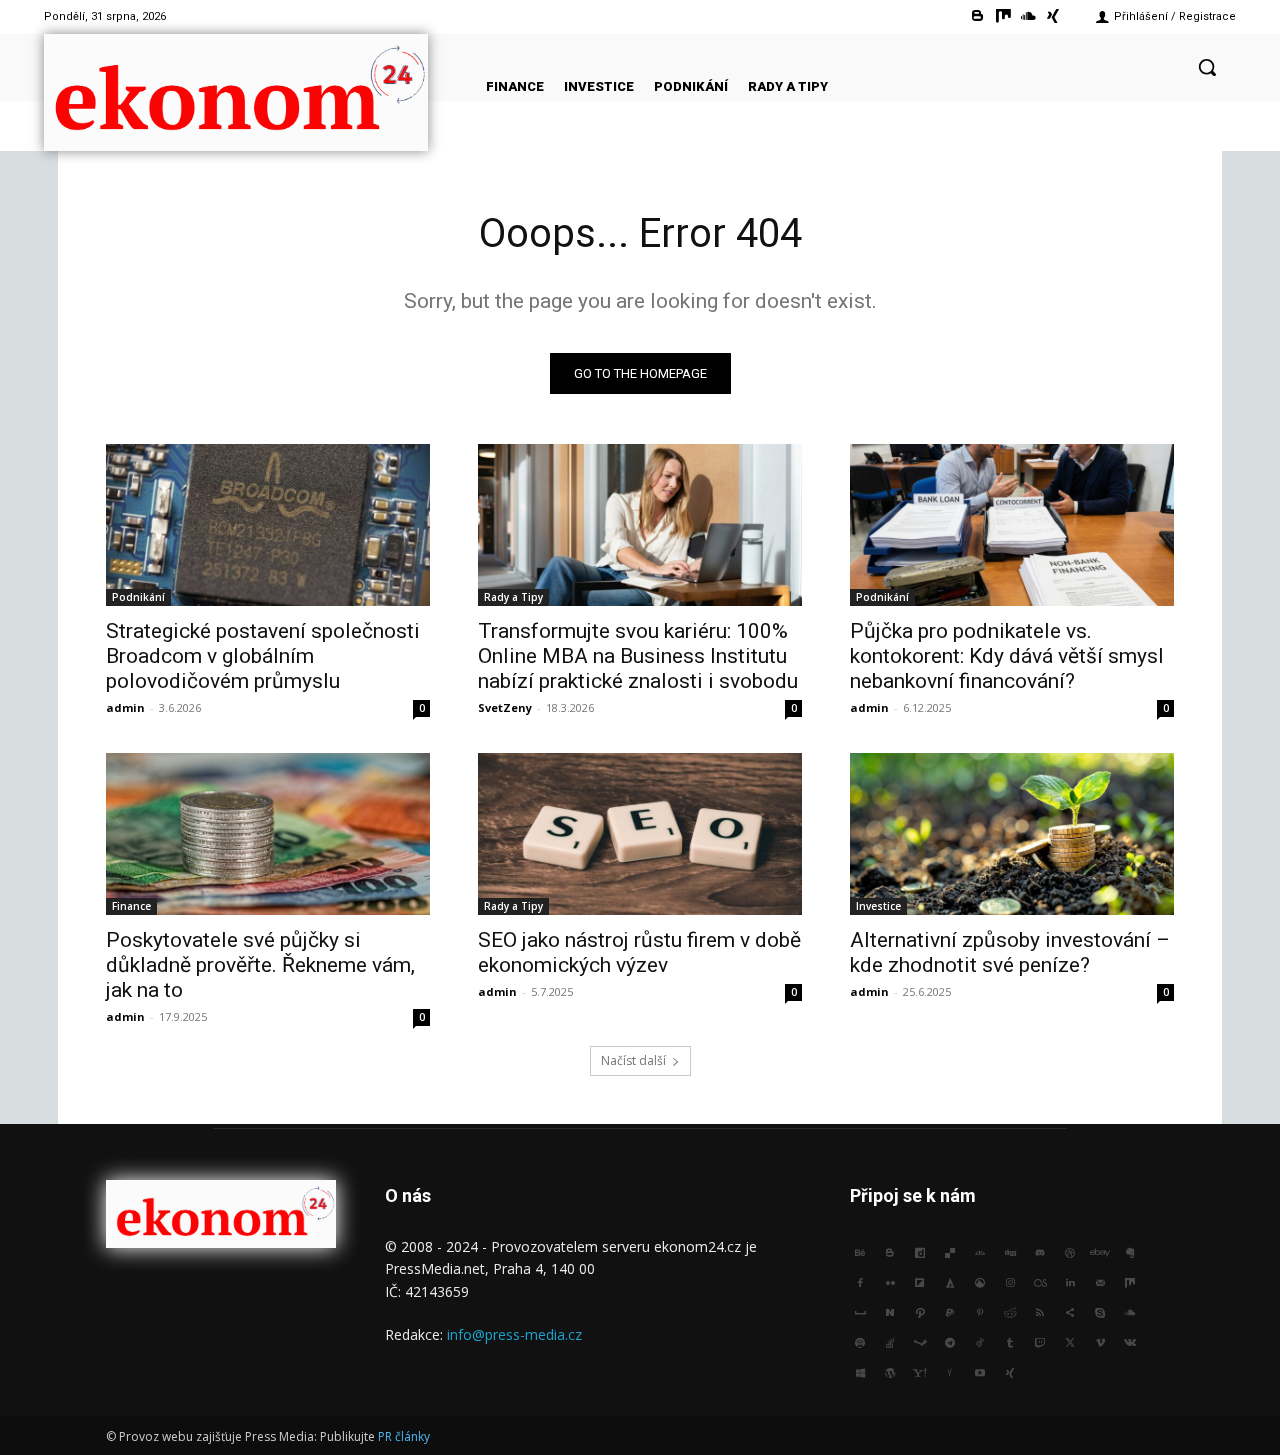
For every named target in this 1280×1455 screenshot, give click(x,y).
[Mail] (1100, 1281)
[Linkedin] (1070, 1281)
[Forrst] (950, 1281)
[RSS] (1040, 1311)
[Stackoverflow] (890, 1341)
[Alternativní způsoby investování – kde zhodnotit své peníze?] (1012, 834)
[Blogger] (977, 16)
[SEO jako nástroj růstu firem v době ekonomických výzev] (640, 834)
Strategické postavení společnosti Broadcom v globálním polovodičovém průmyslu (263, 656)
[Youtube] (980, 1371)
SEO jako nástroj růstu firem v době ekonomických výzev (639, 952)
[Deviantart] (980, 1251)
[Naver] (890, 1311)
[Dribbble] (1070, 1251)
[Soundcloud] (1028, 16)
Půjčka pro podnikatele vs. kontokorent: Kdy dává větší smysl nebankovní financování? (1007, 656)
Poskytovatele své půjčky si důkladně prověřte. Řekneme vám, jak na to (260, 965)
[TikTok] (980, 1341)
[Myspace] (860, 1311)
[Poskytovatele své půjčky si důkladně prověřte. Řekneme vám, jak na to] (268, 834)
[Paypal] (950, 1311)
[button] (1207, 67)
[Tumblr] (1010, 1341)
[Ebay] (1100, 1251)
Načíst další (633, 1060)
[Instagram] (1010, 1281)
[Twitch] (1040, 1341)
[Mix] (1002, 16)
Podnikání (138, 597)
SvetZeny (505, 707)
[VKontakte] (1130, 1341)
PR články (404, 1436)
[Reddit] (1010, 1311)
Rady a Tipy (513, 597)
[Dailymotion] (920, 1251)
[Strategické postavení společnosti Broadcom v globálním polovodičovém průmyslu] (268, 525)
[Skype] (1100, 1311)
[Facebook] (860, 1281)
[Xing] (1053, 16)
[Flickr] (890, 1281)
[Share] (1070, 1311)
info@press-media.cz (514, 1334)
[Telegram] (950, 1341)
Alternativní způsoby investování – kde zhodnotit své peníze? (1010, 952)
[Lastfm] (1040, 1281)
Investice (878, 906)
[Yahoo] (920, 1371)
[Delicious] (950, 1251)
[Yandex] (950, 1371)
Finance (131, 906)
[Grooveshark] (980, 1281)
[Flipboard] (920, 1281)
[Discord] (1040, 1251)
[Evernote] (1130, 1251)
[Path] (920, 1311)
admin (125, 707)
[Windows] (860, 1371)
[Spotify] (860, 1341)
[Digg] (1010, 1251)
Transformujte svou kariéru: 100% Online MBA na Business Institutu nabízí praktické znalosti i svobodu (638, 656)
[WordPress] (890, 1371)
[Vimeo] (1100, 1341)
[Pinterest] (980, 1311)
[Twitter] (1070, 1341)
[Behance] (860, 1251)
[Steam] (920, 1341)
